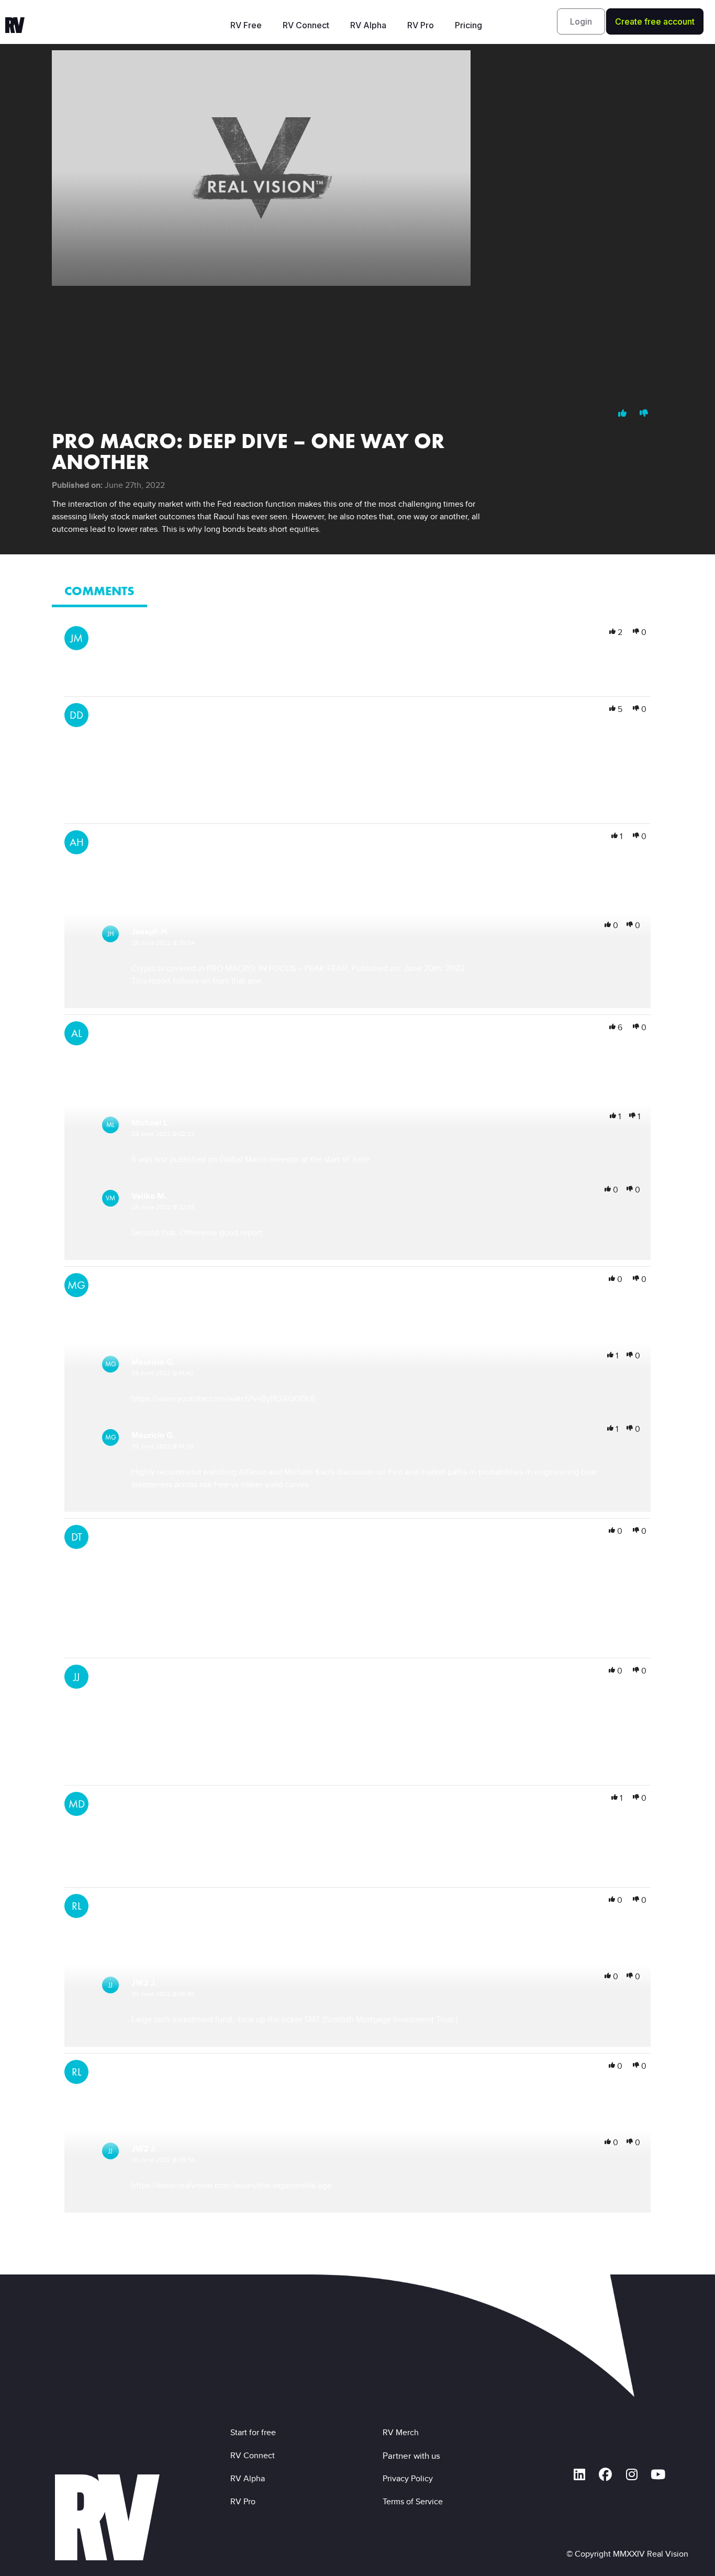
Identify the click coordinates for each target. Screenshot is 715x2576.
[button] (581, 21)
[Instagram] (632, 2474)
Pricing (468, 25)
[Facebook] (606, 2474)
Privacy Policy (410, 2478)
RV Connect (306, 25)
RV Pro (421, 25)
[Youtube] (658, 2474)
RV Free (246, 25)
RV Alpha (368, 25)
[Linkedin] (579, 2474)
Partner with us (411, 2456)
